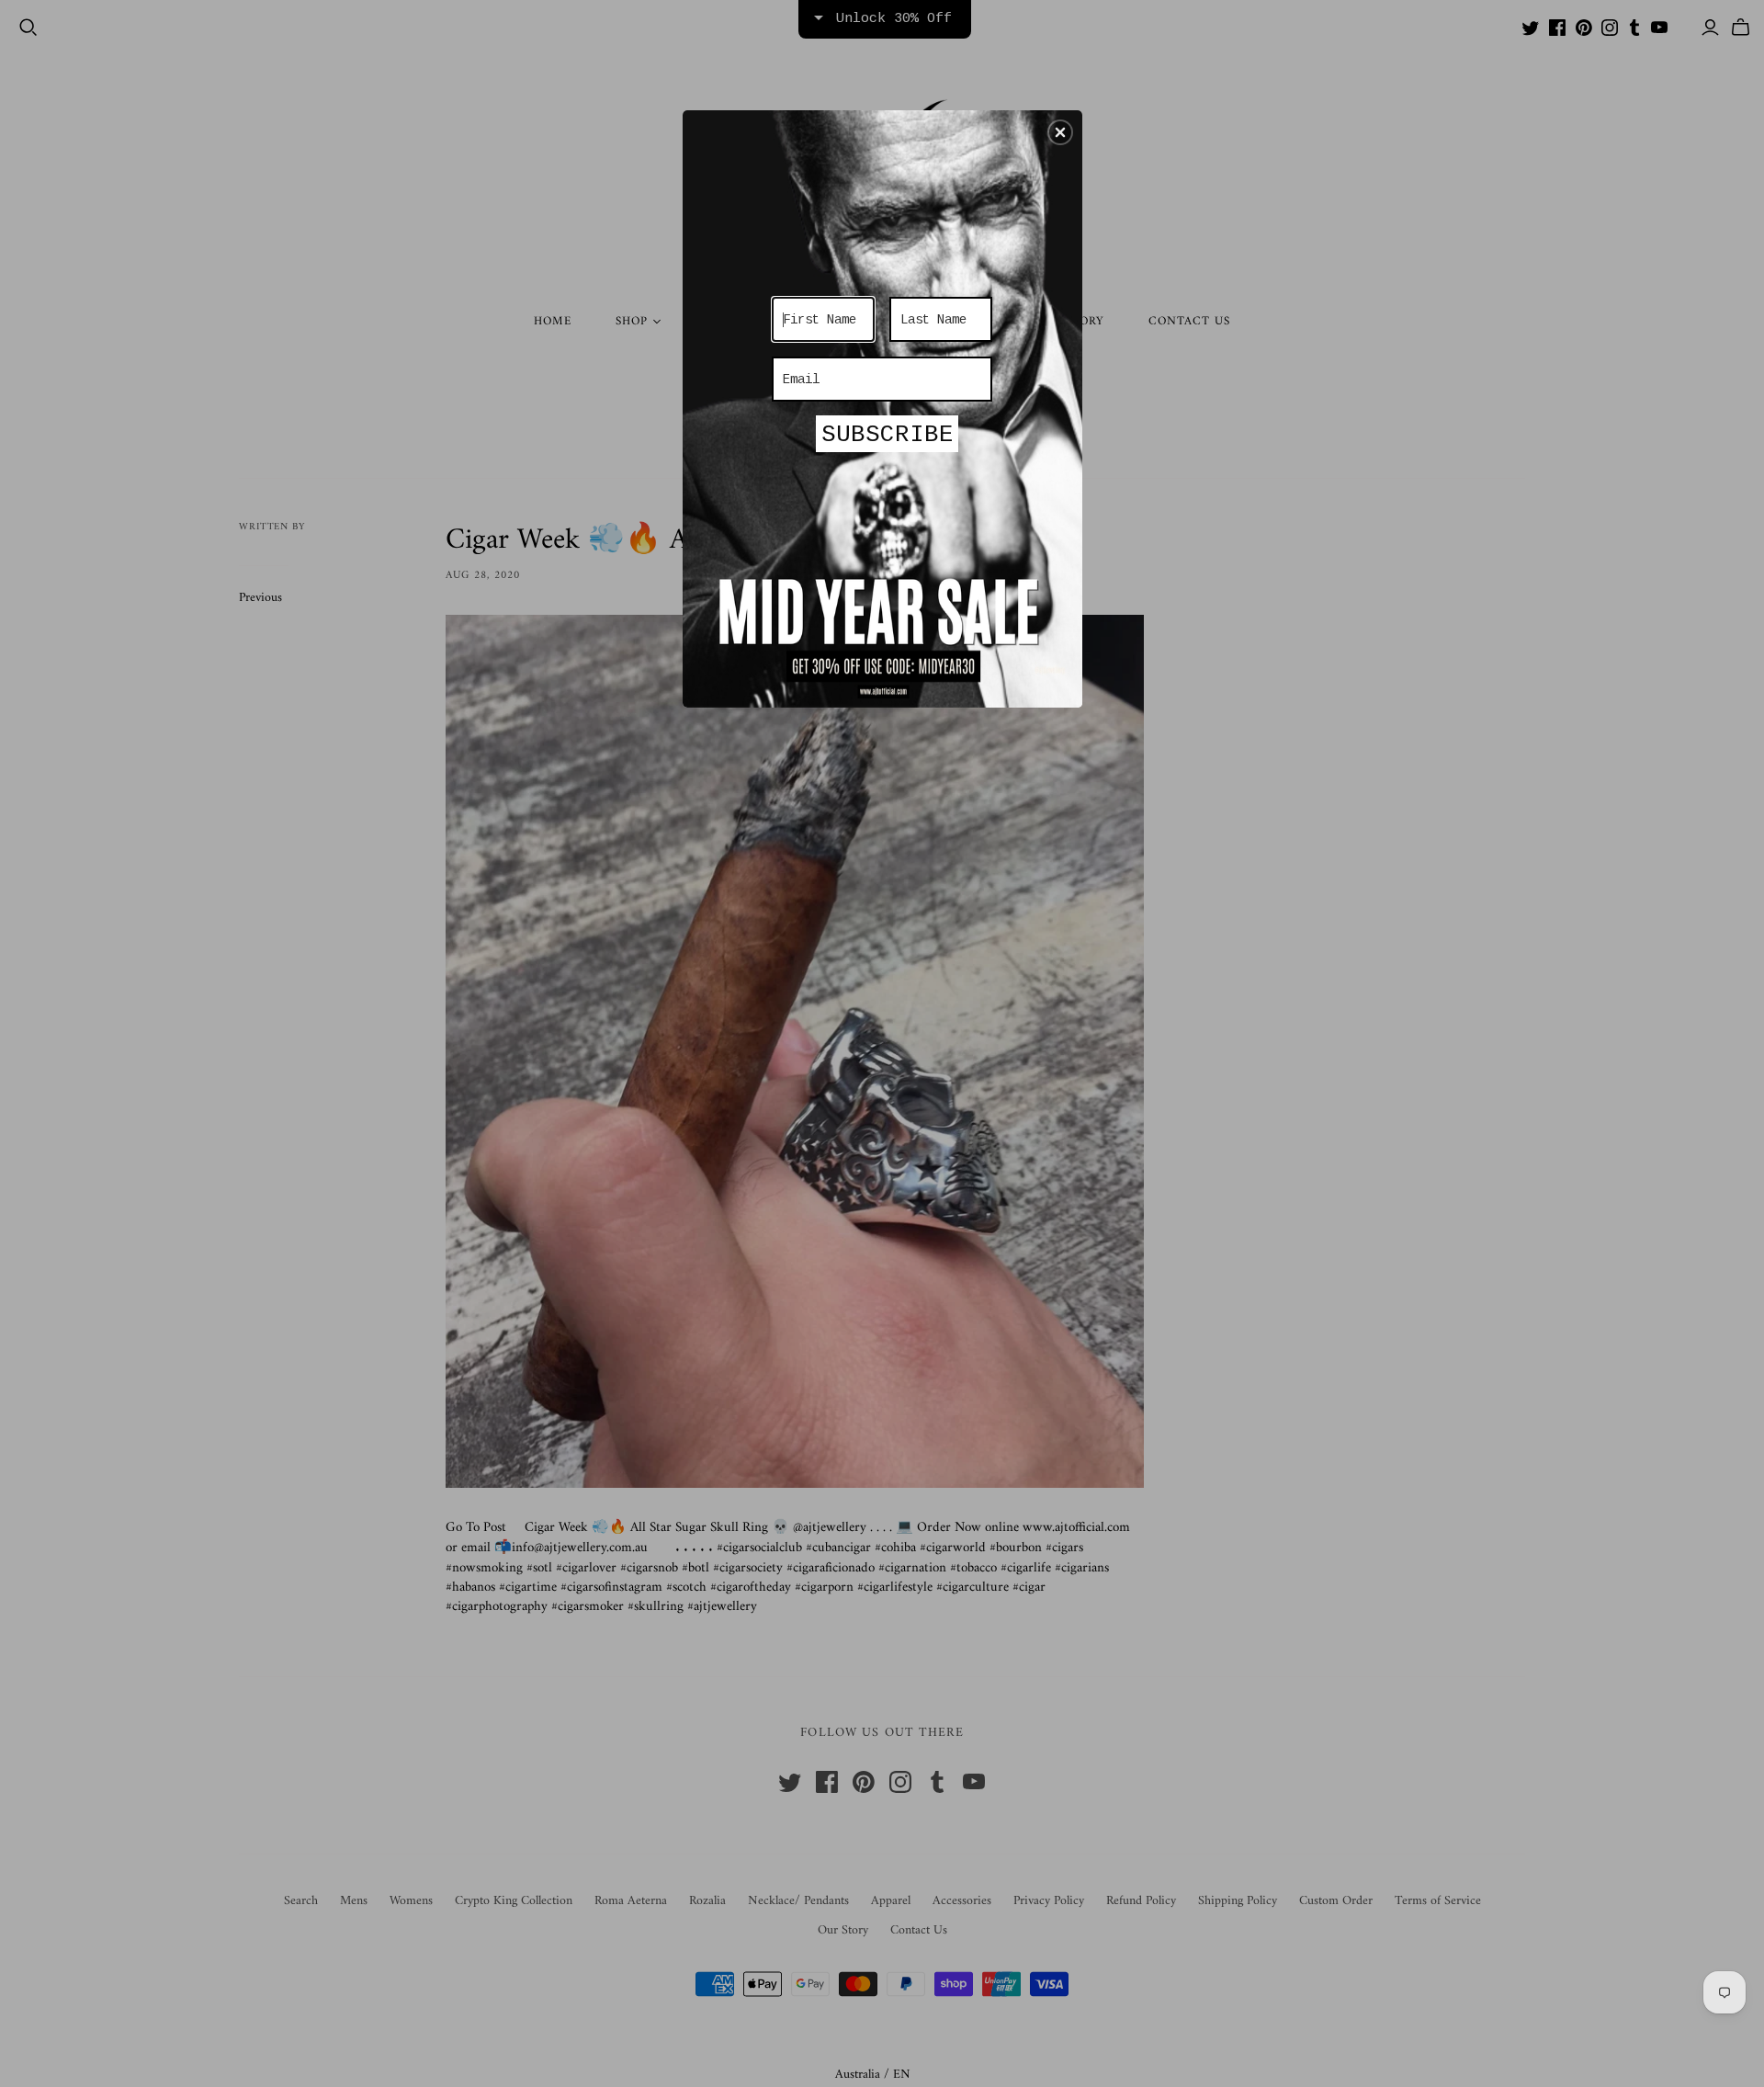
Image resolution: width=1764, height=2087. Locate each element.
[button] (1060, 132)
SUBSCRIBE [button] (888, 435)
